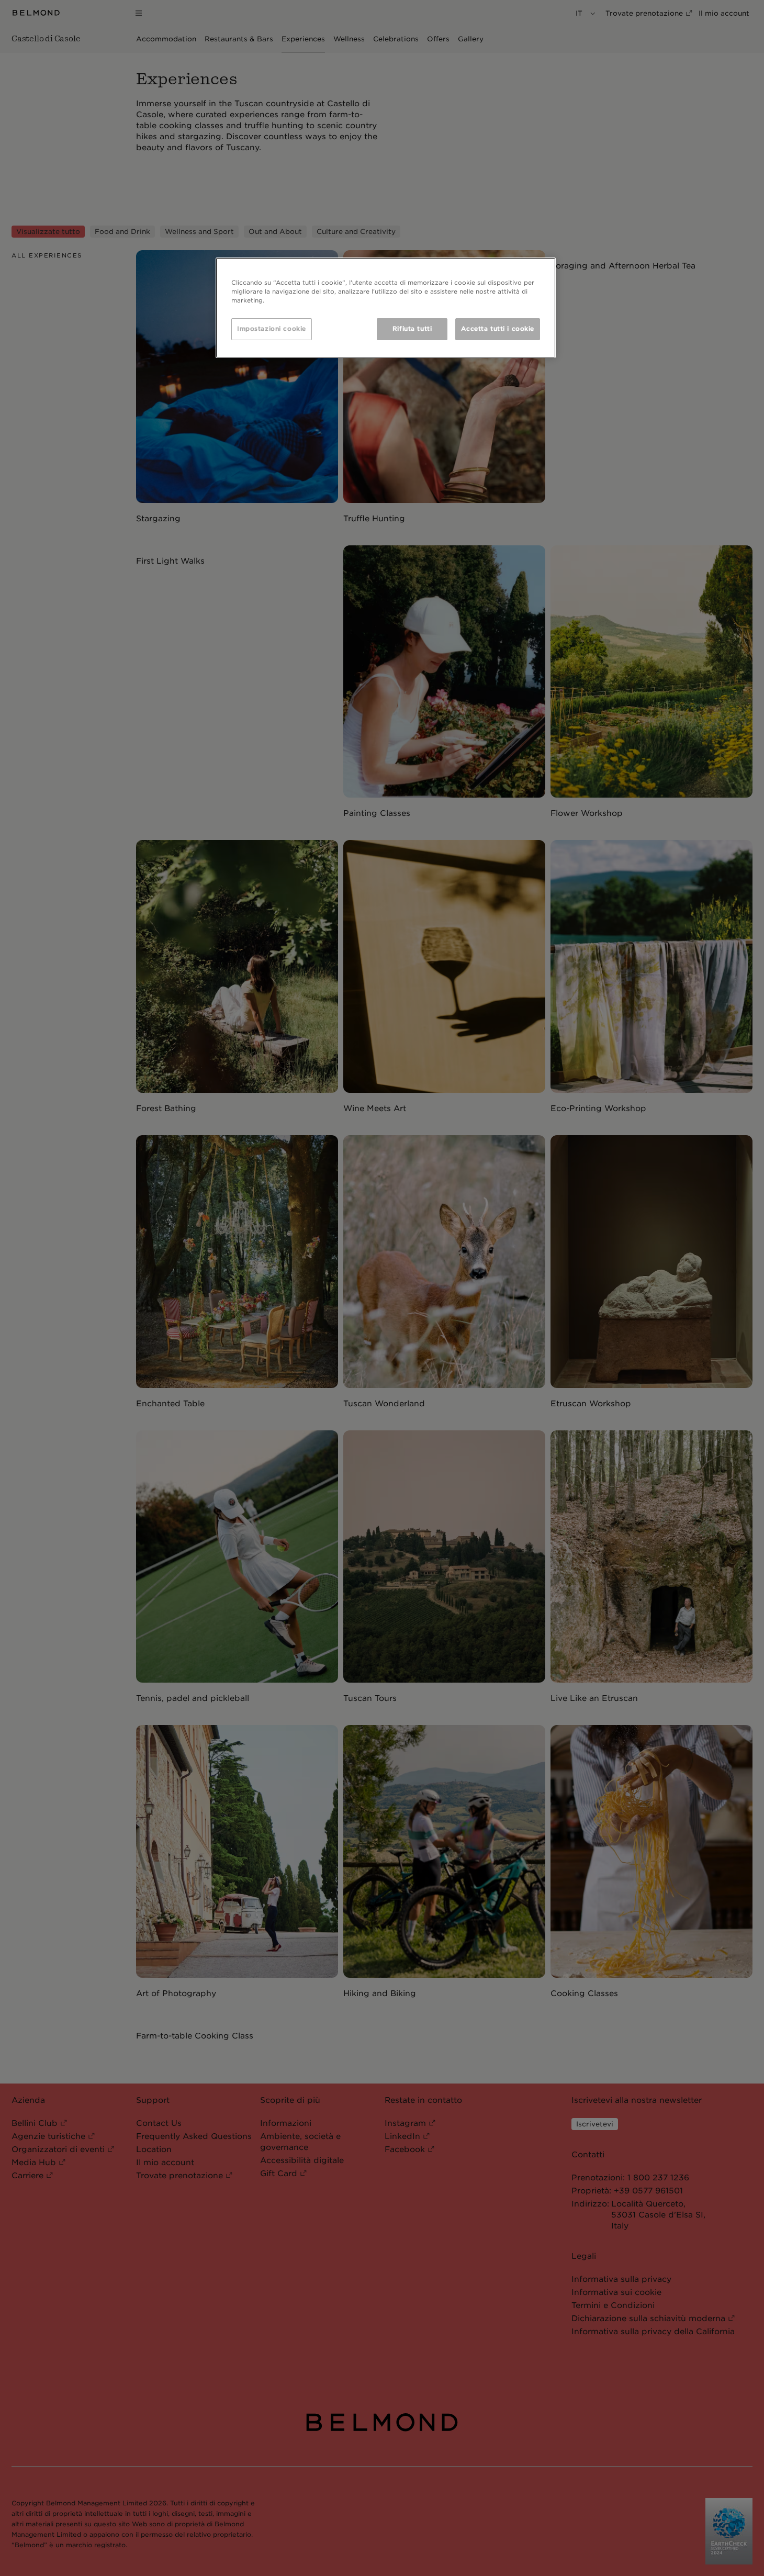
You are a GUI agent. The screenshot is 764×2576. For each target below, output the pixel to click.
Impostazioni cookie (272, 329)
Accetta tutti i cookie (498, 329)
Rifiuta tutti (412, 329)
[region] (386, 308)
